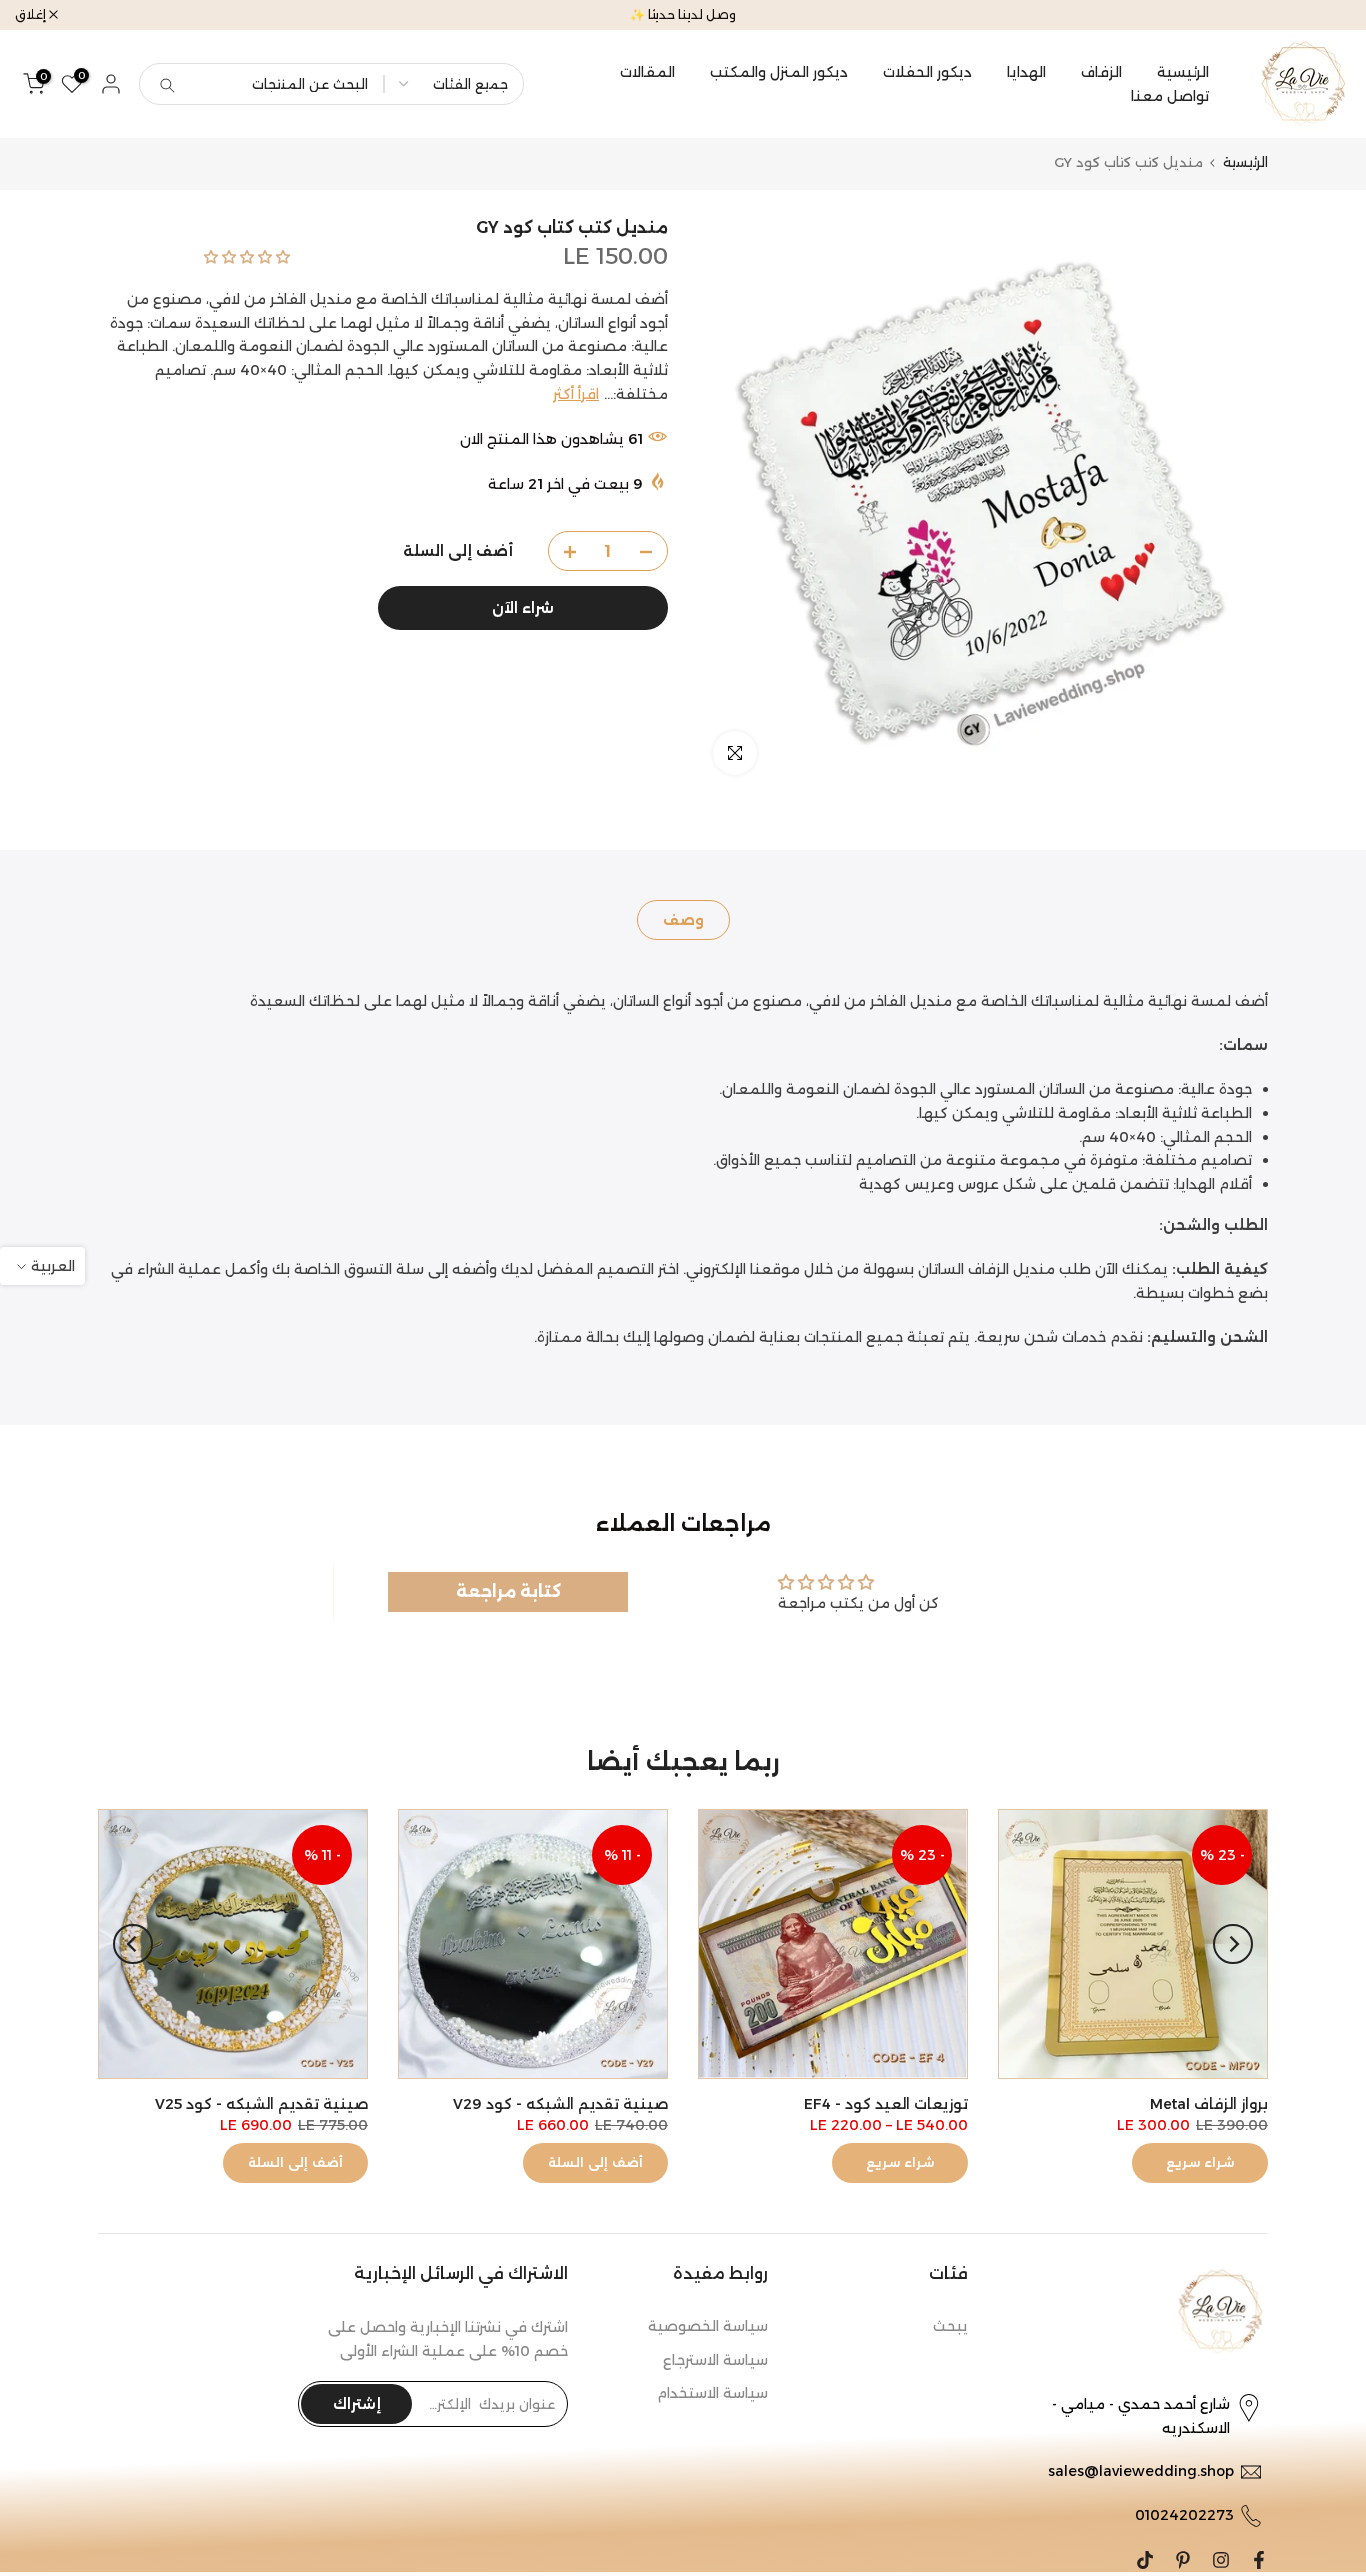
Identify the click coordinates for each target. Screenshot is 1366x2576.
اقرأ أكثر (576, 395)
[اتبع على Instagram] (1221, 2560)
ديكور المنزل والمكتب (779, 72)
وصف (683, 920)
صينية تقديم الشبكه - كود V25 (261, 2104)
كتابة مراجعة (508, 1591)
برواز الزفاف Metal (1209, 2104)
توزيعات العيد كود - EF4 (886, 2104)
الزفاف (1101, 72)
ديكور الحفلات (927, 72)
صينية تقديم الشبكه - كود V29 (560, 2104)
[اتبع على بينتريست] (1183, 2560)
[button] (247, 257)
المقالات (647, 72)
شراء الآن (523, 609)
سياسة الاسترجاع (715, 2360)
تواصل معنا (1170, 96)
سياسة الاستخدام (712, 2393)
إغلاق (1325, 15)
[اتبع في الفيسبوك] (1259, 2560)
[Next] (133, 1944)
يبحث (950, 2326)
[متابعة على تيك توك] (1145, 2560)
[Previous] (1233, 1944)
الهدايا (1026, 72)
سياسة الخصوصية (708, 2326)
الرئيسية (1183, 72)
